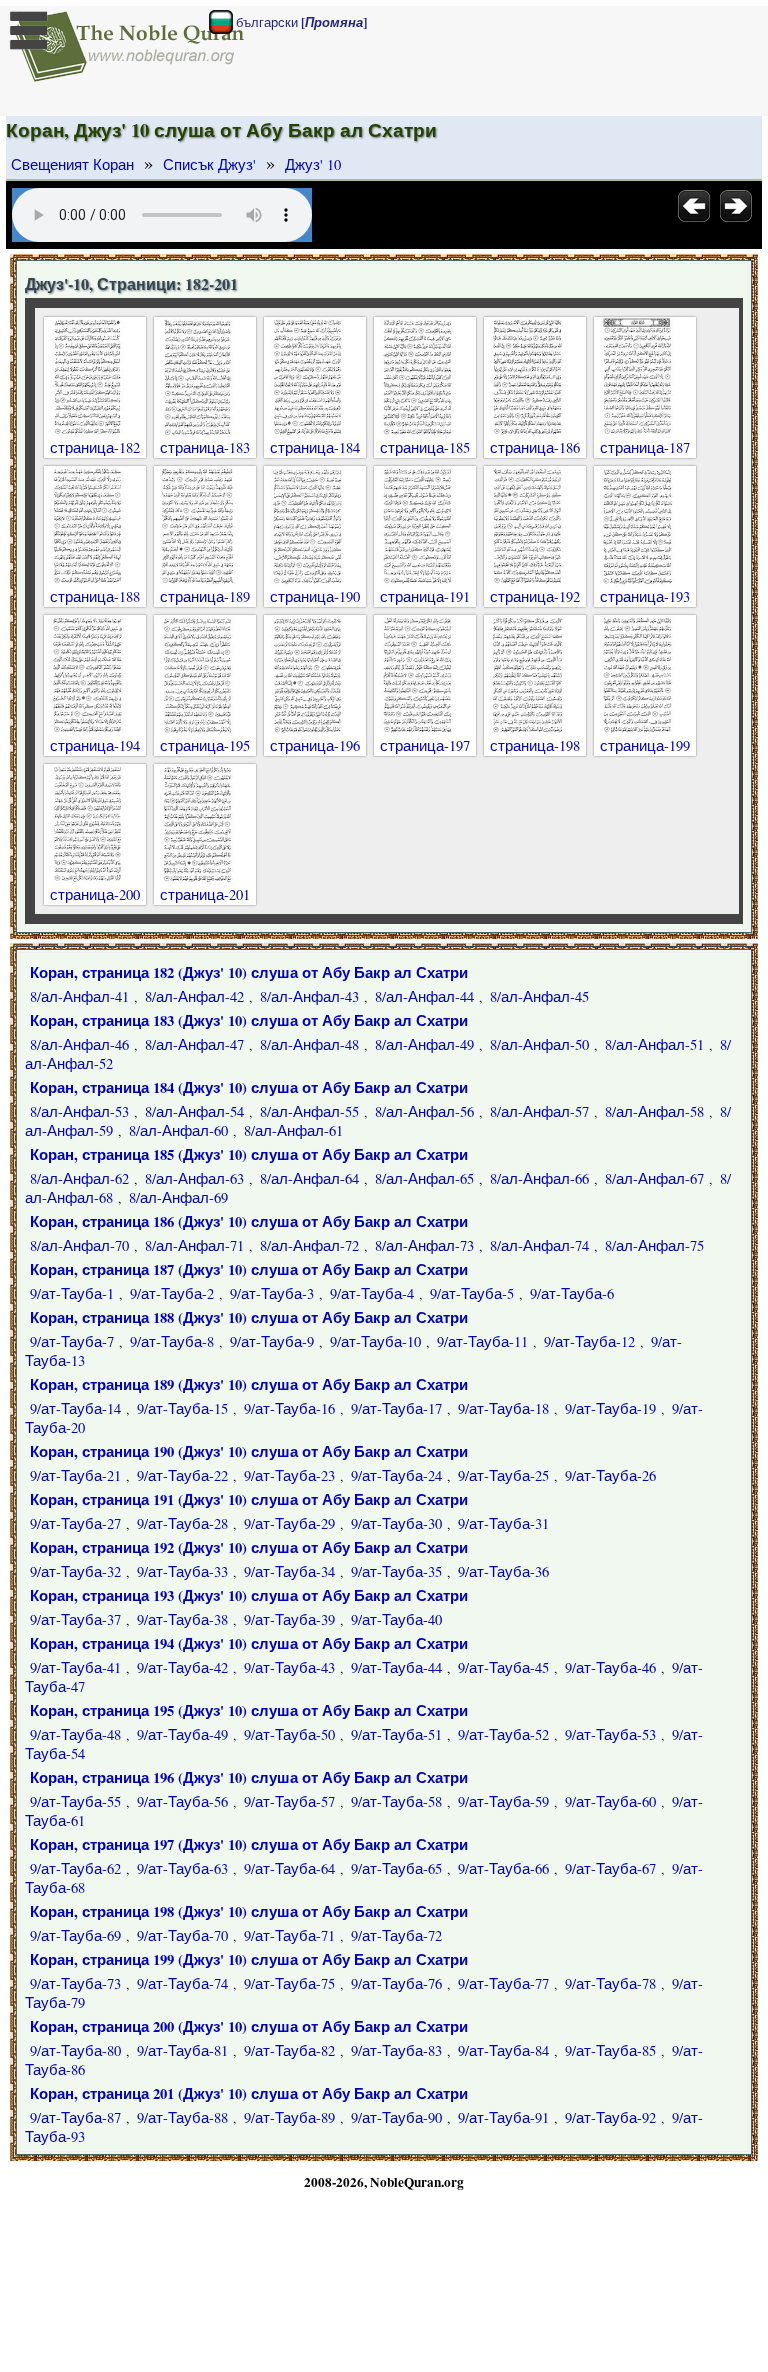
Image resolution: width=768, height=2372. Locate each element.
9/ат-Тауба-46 (610, 1667)
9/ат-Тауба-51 (396, 1734)
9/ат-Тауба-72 (396, 1935)
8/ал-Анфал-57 (539, 1111)
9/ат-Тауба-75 (289, 1983)
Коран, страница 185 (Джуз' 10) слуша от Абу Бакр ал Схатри (249, 1154)
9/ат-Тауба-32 (75, 1571)
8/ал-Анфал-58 (654, 1111)
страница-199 (645, 745)
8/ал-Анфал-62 (79, 1178)
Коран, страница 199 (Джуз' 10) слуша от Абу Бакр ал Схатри (249, 1959)
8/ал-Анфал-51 (654, 1044)
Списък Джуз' (209, 164)
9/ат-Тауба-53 (610, 1734)
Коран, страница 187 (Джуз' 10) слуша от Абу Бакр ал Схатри (249, 1269)
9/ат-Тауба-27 (75, 1523)
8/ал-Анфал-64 (309, 1178)
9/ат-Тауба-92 (610, 2117)
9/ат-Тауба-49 (182, 1734)
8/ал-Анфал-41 (79, 996)
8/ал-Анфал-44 (424, 996)
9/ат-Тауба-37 (75, 1619)
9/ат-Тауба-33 (182, 1571)
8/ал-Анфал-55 (309, 1111)
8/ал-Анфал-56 (424, 1111)
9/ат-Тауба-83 (396, 2050)
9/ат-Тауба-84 (503, 2050)
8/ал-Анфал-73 (424, 1245)
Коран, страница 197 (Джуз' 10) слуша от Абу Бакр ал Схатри (249, 1844)
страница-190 (315, 596)
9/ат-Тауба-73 (75, 1983)
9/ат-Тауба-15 (182, 1408)
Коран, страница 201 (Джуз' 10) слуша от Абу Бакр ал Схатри (249, 2093)
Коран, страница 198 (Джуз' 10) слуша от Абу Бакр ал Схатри (249, 1911)
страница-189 (205, 596)
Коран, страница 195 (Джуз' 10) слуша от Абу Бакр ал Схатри (249, 1710)
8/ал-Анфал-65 (424, 1178)
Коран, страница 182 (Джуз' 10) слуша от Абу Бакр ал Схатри (249, 972)
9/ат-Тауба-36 (503, 1571)
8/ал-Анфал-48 (309, 1044)
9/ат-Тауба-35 (396, 1571)
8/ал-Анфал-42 (194, 996)
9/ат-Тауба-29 (289, 1523)
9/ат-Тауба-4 (372, 1293)
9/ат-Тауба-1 (72, 1293)
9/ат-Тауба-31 (503, 1523)
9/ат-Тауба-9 (272, 1341)
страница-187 (645, 447)
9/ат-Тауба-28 (182, 1523)
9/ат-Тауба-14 (75, 1408)
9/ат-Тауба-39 (289, 1619)
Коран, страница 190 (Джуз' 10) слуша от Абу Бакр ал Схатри (249, 1451)
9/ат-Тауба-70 (182, 1935)
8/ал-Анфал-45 (539, 996)
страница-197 (425, 745)
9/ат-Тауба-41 (75, 1667)
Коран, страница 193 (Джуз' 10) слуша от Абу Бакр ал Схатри (249, 1595)
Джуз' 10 (313, 164)
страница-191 (425, 596)
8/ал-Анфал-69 (178, 1197)
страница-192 (535, 596)
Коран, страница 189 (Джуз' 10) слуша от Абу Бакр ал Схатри (249, 1384)
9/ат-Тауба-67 (610, 1868)
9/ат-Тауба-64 (289, 1868)
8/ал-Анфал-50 (539, 1044)
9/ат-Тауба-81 (182, 2050)
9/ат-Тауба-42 (182, 1667)
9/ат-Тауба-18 (503, 1408)
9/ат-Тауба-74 (182, 1983)
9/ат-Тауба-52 (503, 1734)
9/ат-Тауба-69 (75, 1935)
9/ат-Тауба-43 (289, 1667)
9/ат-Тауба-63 (182, 1868)
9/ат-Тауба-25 (503, 1475)
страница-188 (95, 596)
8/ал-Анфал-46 (79, 1044)
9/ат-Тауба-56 (182, 1801)
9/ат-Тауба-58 (396, 1801)
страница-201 (205, 894)
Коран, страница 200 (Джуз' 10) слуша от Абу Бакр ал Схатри (249, 2026)
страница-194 (95, 745)
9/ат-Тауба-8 (172, 1341)
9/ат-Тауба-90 (396, 2117)
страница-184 (315, 447)
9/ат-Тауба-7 (72, 1341)
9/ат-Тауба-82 (289, 2050)
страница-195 (205, 745)
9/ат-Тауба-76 (396, 1983)
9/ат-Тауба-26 (610, 1475)
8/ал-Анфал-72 (309, 1245)
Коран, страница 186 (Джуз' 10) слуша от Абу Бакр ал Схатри (249, 1221)
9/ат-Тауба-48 (75, 1734)
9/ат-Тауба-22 (182, 1475)
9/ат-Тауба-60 (610, 1801)
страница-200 (95, 894)
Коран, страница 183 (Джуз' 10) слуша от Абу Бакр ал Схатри (249, 1020)
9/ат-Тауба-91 (503, 2117)
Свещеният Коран (72, 164)
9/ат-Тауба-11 (482, 1341)
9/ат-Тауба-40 (396, 1619)
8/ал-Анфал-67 (654, 1178)
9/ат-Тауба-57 (289, 1801)
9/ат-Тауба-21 (75, 1475)
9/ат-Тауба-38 (182, 1619)
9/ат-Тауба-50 (289, 1734)
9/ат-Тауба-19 (610, 1408)
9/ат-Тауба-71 (289, 1935)
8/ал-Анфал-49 (424, 1044)
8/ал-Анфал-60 (178, 1130)
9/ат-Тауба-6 (572, 1293)
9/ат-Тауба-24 (396, 1475)
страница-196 (315, 745)
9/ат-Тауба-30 (396, 1523)
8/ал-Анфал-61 (293, 1130)
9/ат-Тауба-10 (375, 1341)
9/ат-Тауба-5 (472, 1293)
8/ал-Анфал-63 (194, 1178)
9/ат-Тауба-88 (182, 2117)
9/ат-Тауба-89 (289, 2117)
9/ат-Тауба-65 (396, 1868)
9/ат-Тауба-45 (503, 1667)
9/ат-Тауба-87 (75, 2117)
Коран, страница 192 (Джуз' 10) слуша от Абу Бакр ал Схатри (249, 1547)
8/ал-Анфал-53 (79, 1111)
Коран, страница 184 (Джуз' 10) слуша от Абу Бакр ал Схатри (249, 1087)
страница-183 (205, 447)
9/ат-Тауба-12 (589, 1341)
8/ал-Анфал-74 (539, 1245)
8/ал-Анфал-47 (194, 1044)
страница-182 (95, 447)
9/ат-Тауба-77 (503, 1983)
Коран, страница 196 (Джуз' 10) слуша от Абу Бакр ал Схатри (249, 1777)
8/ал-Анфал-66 (539, 1178)
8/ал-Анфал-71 (194, 1245)
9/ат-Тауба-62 (75, 1868)
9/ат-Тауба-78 (610, 1983)
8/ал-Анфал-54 (194, 1111)
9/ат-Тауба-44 (396, 1667)
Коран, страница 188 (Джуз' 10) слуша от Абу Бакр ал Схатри (249, 1317)
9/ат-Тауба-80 (75, 2050)
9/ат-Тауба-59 (503, 1801)
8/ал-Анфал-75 (654, 1245)
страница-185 (425, 447)
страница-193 (645, 596)
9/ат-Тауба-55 (75, 1801)
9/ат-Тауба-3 (272, 1293)
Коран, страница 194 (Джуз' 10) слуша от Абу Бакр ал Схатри (249, 1643)
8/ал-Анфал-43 (309, 996)
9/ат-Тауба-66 (503, 1868)
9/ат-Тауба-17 (396, 1408)
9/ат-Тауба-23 (289, 1475)
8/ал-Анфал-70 (79, 1245)
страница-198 (535, 745)
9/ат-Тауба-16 (289, 1408)
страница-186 (535, 447)
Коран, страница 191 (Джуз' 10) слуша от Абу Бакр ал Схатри (249, 1499)
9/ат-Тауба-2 (172, 1293)
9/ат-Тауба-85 (610, 2050)
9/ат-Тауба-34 (289, 1571)
